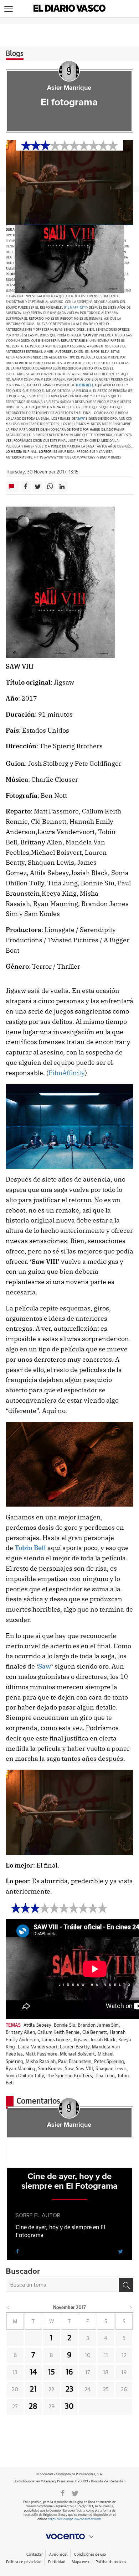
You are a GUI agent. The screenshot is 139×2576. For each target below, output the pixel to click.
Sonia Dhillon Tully (25, 2076)
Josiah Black (103, 2040)
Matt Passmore (41, 2054)
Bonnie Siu (65, 2025)
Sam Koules (50, 2069)
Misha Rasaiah (41, 2062)
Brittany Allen (20, 2033)
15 (52, 2372)
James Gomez (56, 2040)
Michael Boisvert (77, 2054)
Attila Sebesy (37, 2025)
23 (69, 2389)
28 (33, 2407)
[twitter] (120, 2251)
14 (33, 2372)
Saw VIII (84, 2069)
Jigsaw (80, 2040)
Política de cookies (111, 2562)
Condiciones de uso (90, 2554)
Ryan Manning (21, 2069)
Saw (81, 419)
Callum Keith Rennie (58, 2033)
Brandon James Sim (98, 2025)
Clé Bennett (95, 2033)
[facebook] (17, 2251)
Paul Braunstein (75, 2062)
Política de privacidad (24, 2562)
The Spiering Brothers (69, 2076)
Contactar (34, 2554)
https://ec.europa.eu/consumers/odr (74, 2519)
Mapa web (80, 2562)
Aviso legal (58, 2554)
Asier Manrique (69, 88)
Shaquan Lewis (111, 2069)
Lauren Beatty (75, 2047)
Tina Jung (105, 2076)
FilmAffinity (76, 308)
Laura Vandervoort (38, 2047)
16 (69, 2372)
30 (69, 2407)
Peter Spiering (109, 2062)
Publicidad (56, 2562)
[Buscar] (126, 2285)
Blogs (15, 54)
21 (33, 2389)
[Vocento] (69, 2536)
